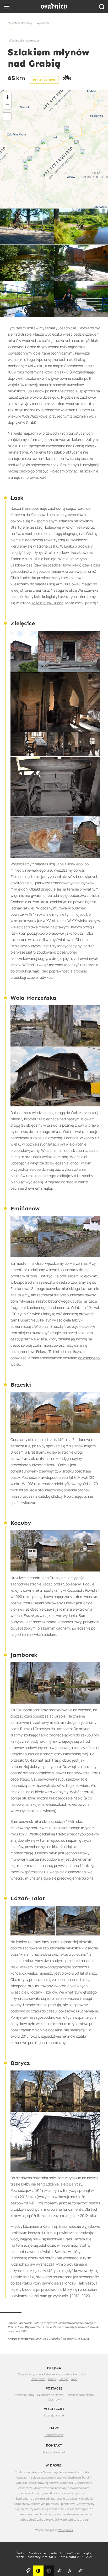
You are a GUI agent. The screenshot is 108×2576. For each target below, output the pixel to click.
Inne (74, 2379)
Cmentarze (38, 2379)
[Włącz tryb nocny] (49, 2571)
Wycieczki (43, 23)
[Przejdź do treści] (28, 2571)
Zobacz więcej (54, 2435)
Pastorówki (80, 2374)
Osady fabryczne (29, 2374)
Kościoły (64, 2374)
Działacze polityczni (51, 2395)
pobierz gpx (44, 80)
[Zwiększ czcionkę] (59, 2571)
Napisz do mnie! (54, 2452)
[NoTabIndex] (54, 7)
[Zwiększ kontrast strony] (38, 2571)
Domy (52, 2379)
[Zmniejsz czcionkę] (80, 2571)
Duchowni (55, 2399)
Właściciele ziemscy (81, 2395)
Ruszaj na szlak (54, 2415)
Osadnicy (27, 23)
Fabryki (64, 2379)
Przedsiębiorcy (24, 2395)
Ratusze (49, 2374)
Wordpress (66, 2530)
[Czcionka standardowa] (70, 2571)
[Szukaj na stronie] (101, 7)
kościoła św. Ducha (47, 603)
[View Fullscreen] (7, 117)
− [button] (7, 105)
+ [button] (7, 97)
